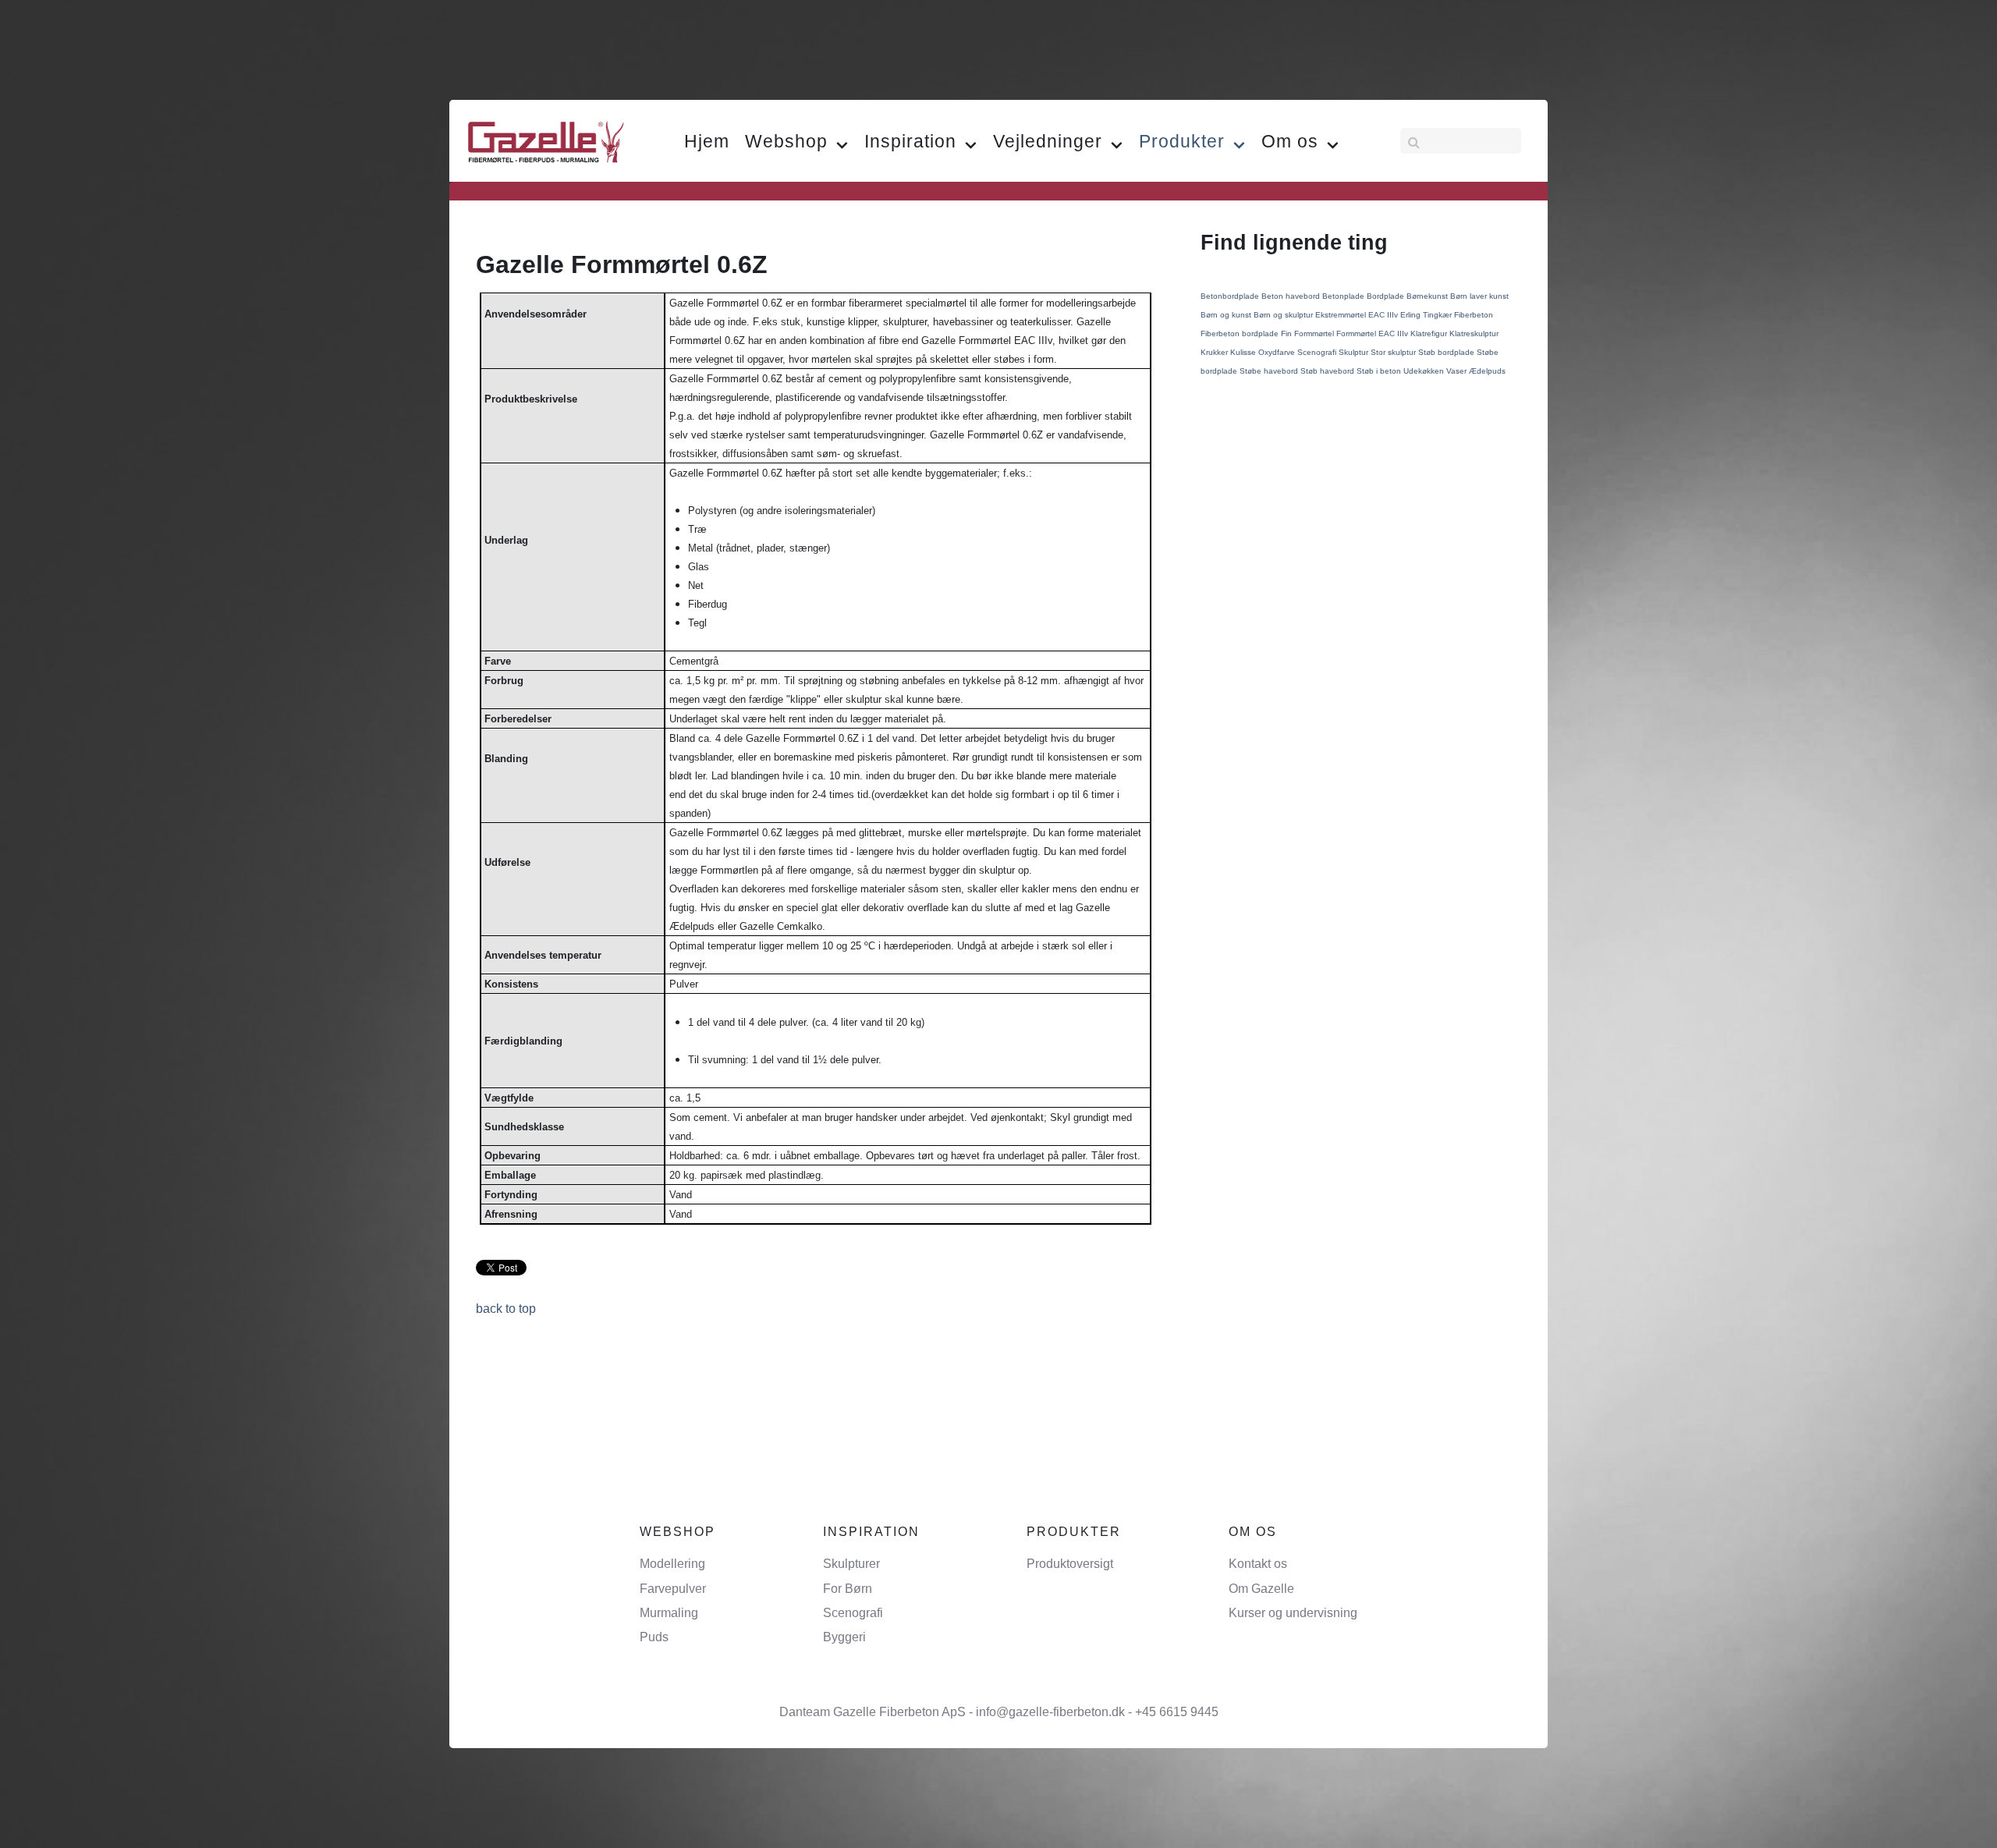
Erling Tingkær (1427, 315)
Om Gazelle (1261, 1589)
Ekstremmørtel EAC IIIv (1358, 315)
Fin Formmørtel (1309, 333)
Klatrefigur (1430, 333)
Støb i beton (1380, 371)
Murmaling (669, 1613)
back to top (506, 1309)
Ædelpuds (1487, 371)
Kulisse (1244, 352)
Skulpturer (851, 1564)
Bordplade (1387, 296)
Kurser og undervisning (1293, 1613)
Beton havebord (1292, 296)
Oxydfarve (1278, 352)
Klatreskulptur (1474, 333)
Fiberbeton (1474, 315)
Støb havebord (1328, 371)
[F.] (546, 140)
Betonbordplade (1231, 296)
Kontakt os (1258, 1564)
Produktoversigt (1070, 1564)
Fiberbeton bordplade (1241, 333)
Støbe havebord (1270, 371)
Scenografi (1318, 352)
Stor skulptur (1394, 352)
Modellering (672, 1564)
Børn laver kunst (1479, 296)
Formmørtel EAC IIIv (1373, 333)
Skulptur (1355, 352)
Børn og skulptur (1284, 315)
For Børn (848, 1589)
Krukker (1215, 352)
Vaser (1458, 371)
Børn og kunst (1227, 315)
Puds (654, 1637)
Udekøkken (1425, 371)
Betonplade (1344, 296)
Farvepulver (673, 1589)
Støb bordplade (1447, 352)
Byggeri (844, 1637)
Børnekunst (1428, 296)
